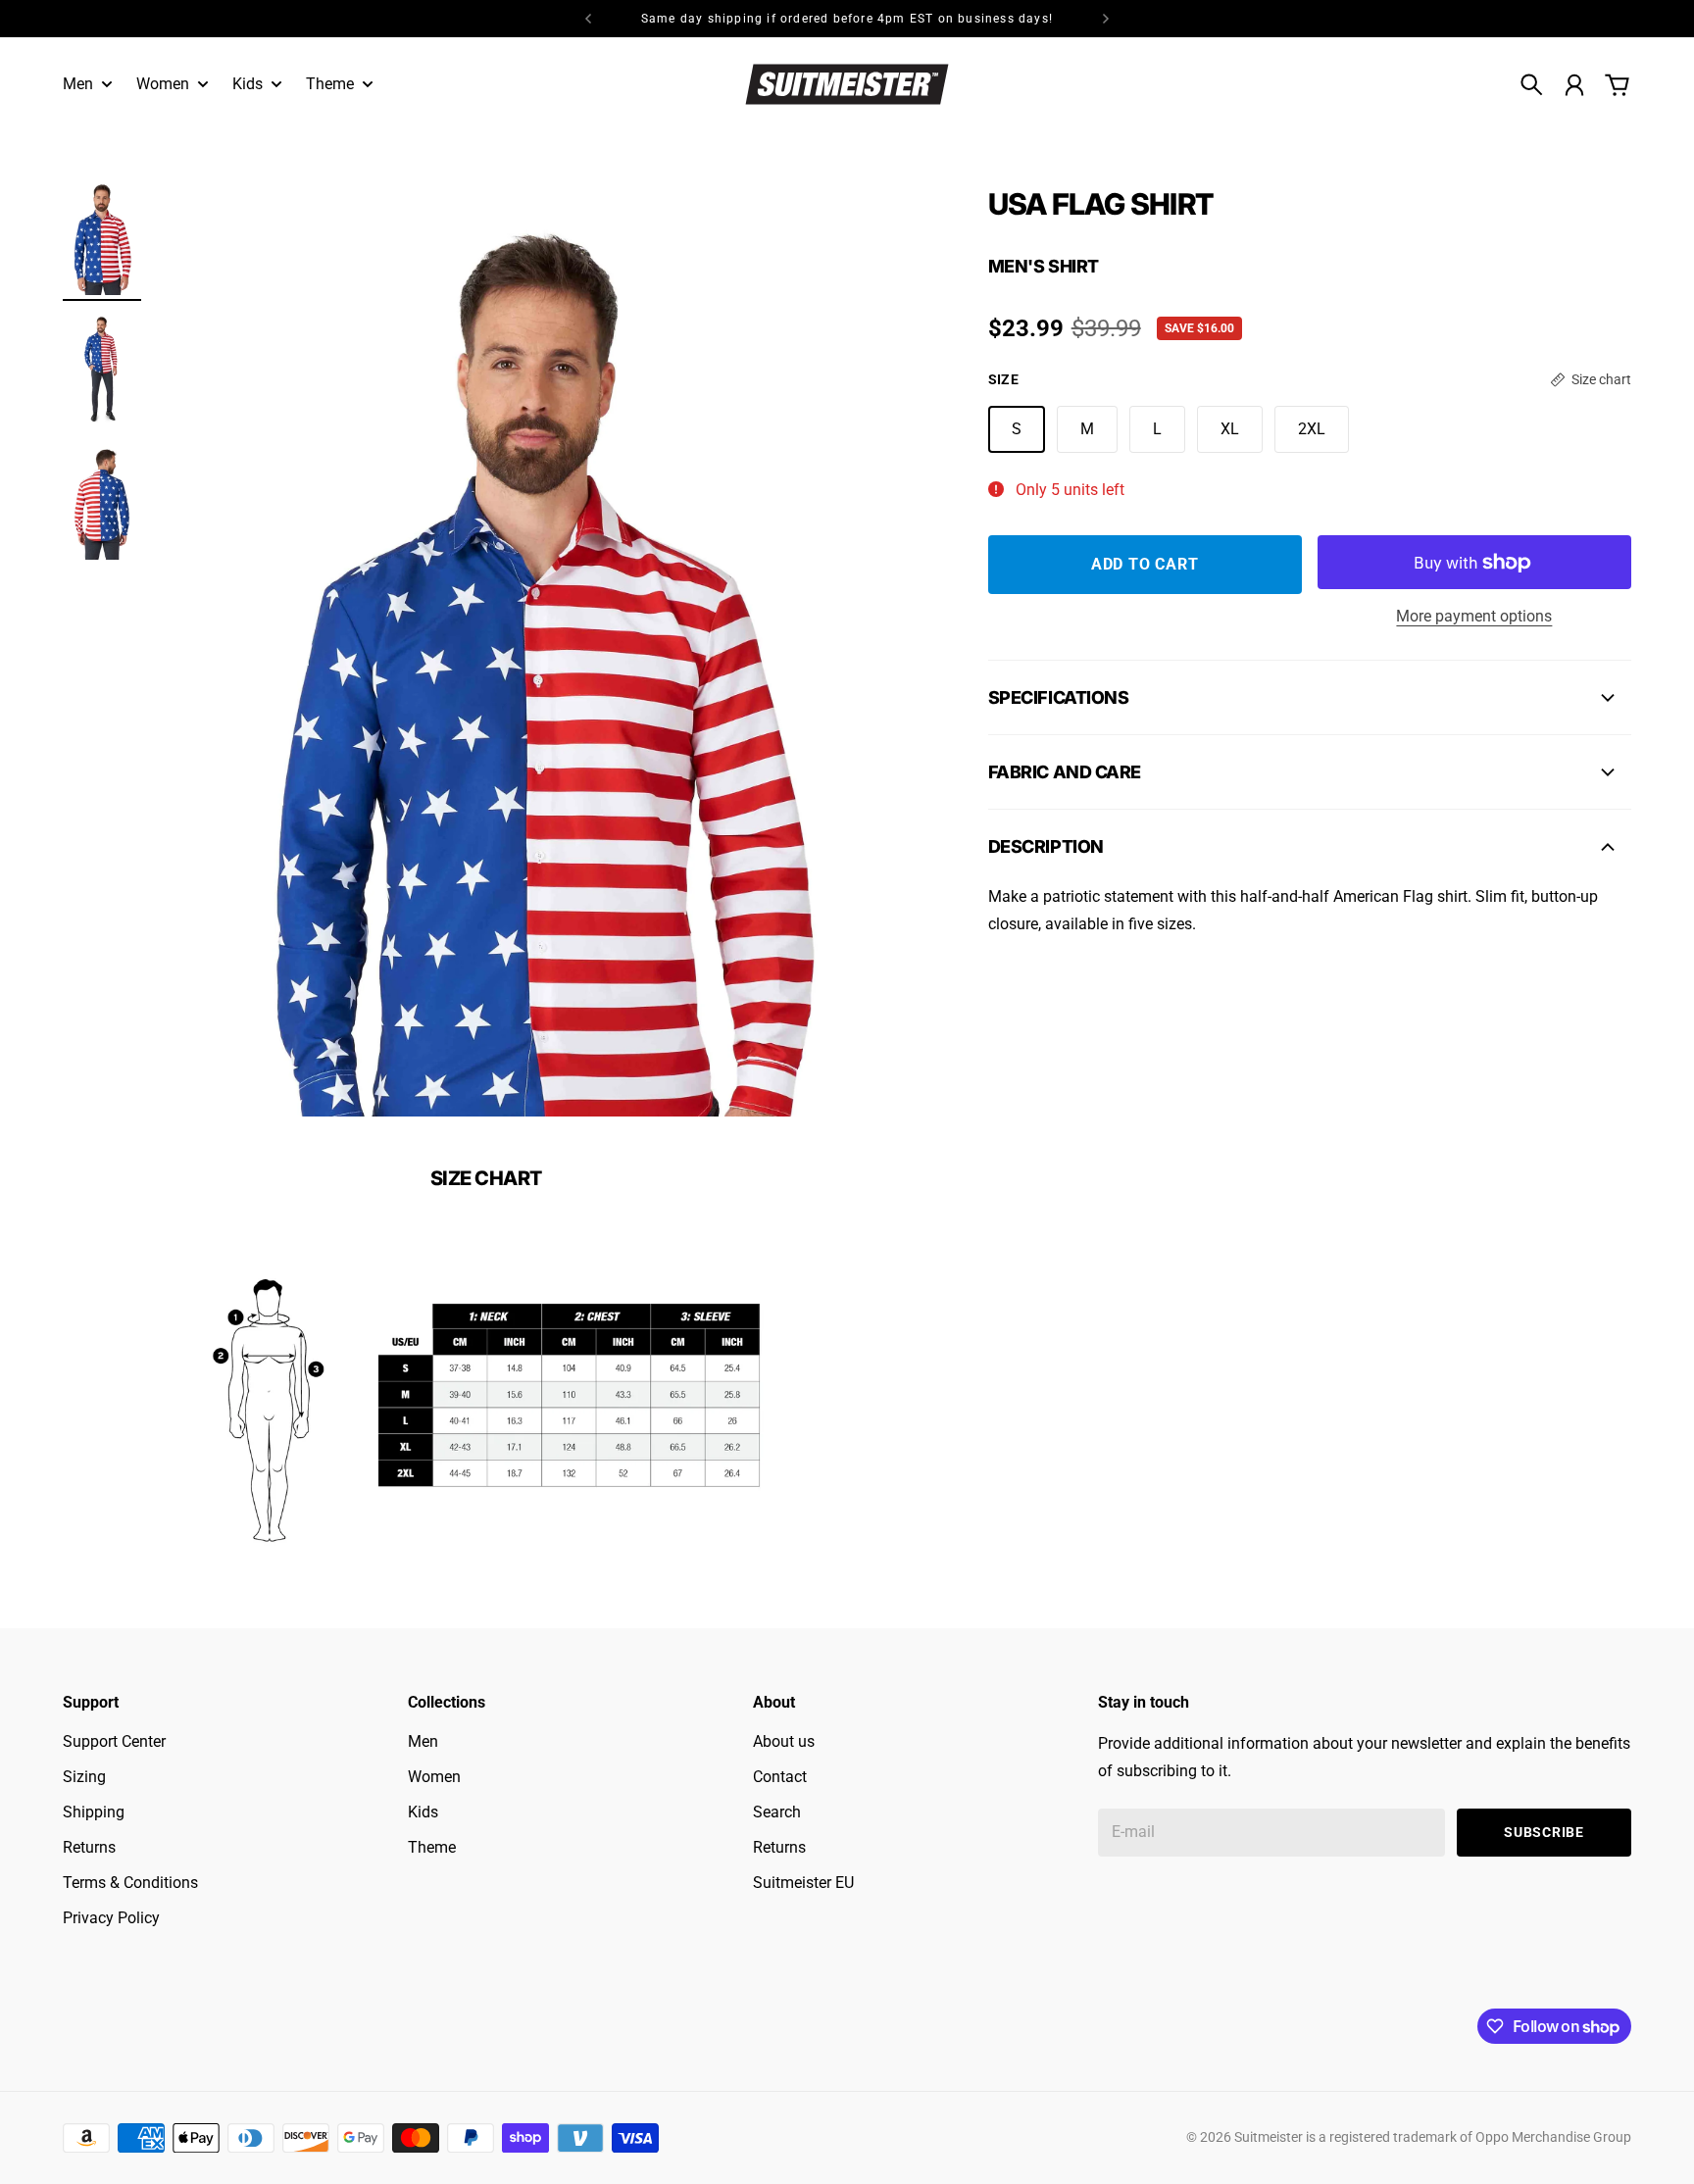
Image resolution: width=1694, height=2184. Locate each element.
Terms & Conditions (130, 1883)
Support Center (114, 1741)
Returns (89, 1847)
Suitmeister (1269, 2137)
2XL (1312, 429)
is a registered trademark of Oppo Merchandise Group (1469, 2137)
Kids (423, 1812)
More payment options (1474, 616)
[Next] (1106, 19)
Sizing (84, 1777)
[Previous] (588, 19)
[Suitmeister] (847, 84)
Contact (780, 1777)
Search (777, 1812)
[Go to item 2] (102, 369)
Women (434, 1777)
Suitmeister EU (803, 1883)
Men (423, 1741)
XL (1230, 429)
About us (784, 1741)
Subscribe (1544, 1832)
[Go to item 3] (102, 501)
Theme (432, 1847)
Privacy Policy (111, 1918)
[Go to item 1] (102, 237)
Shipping (94, 1812)
